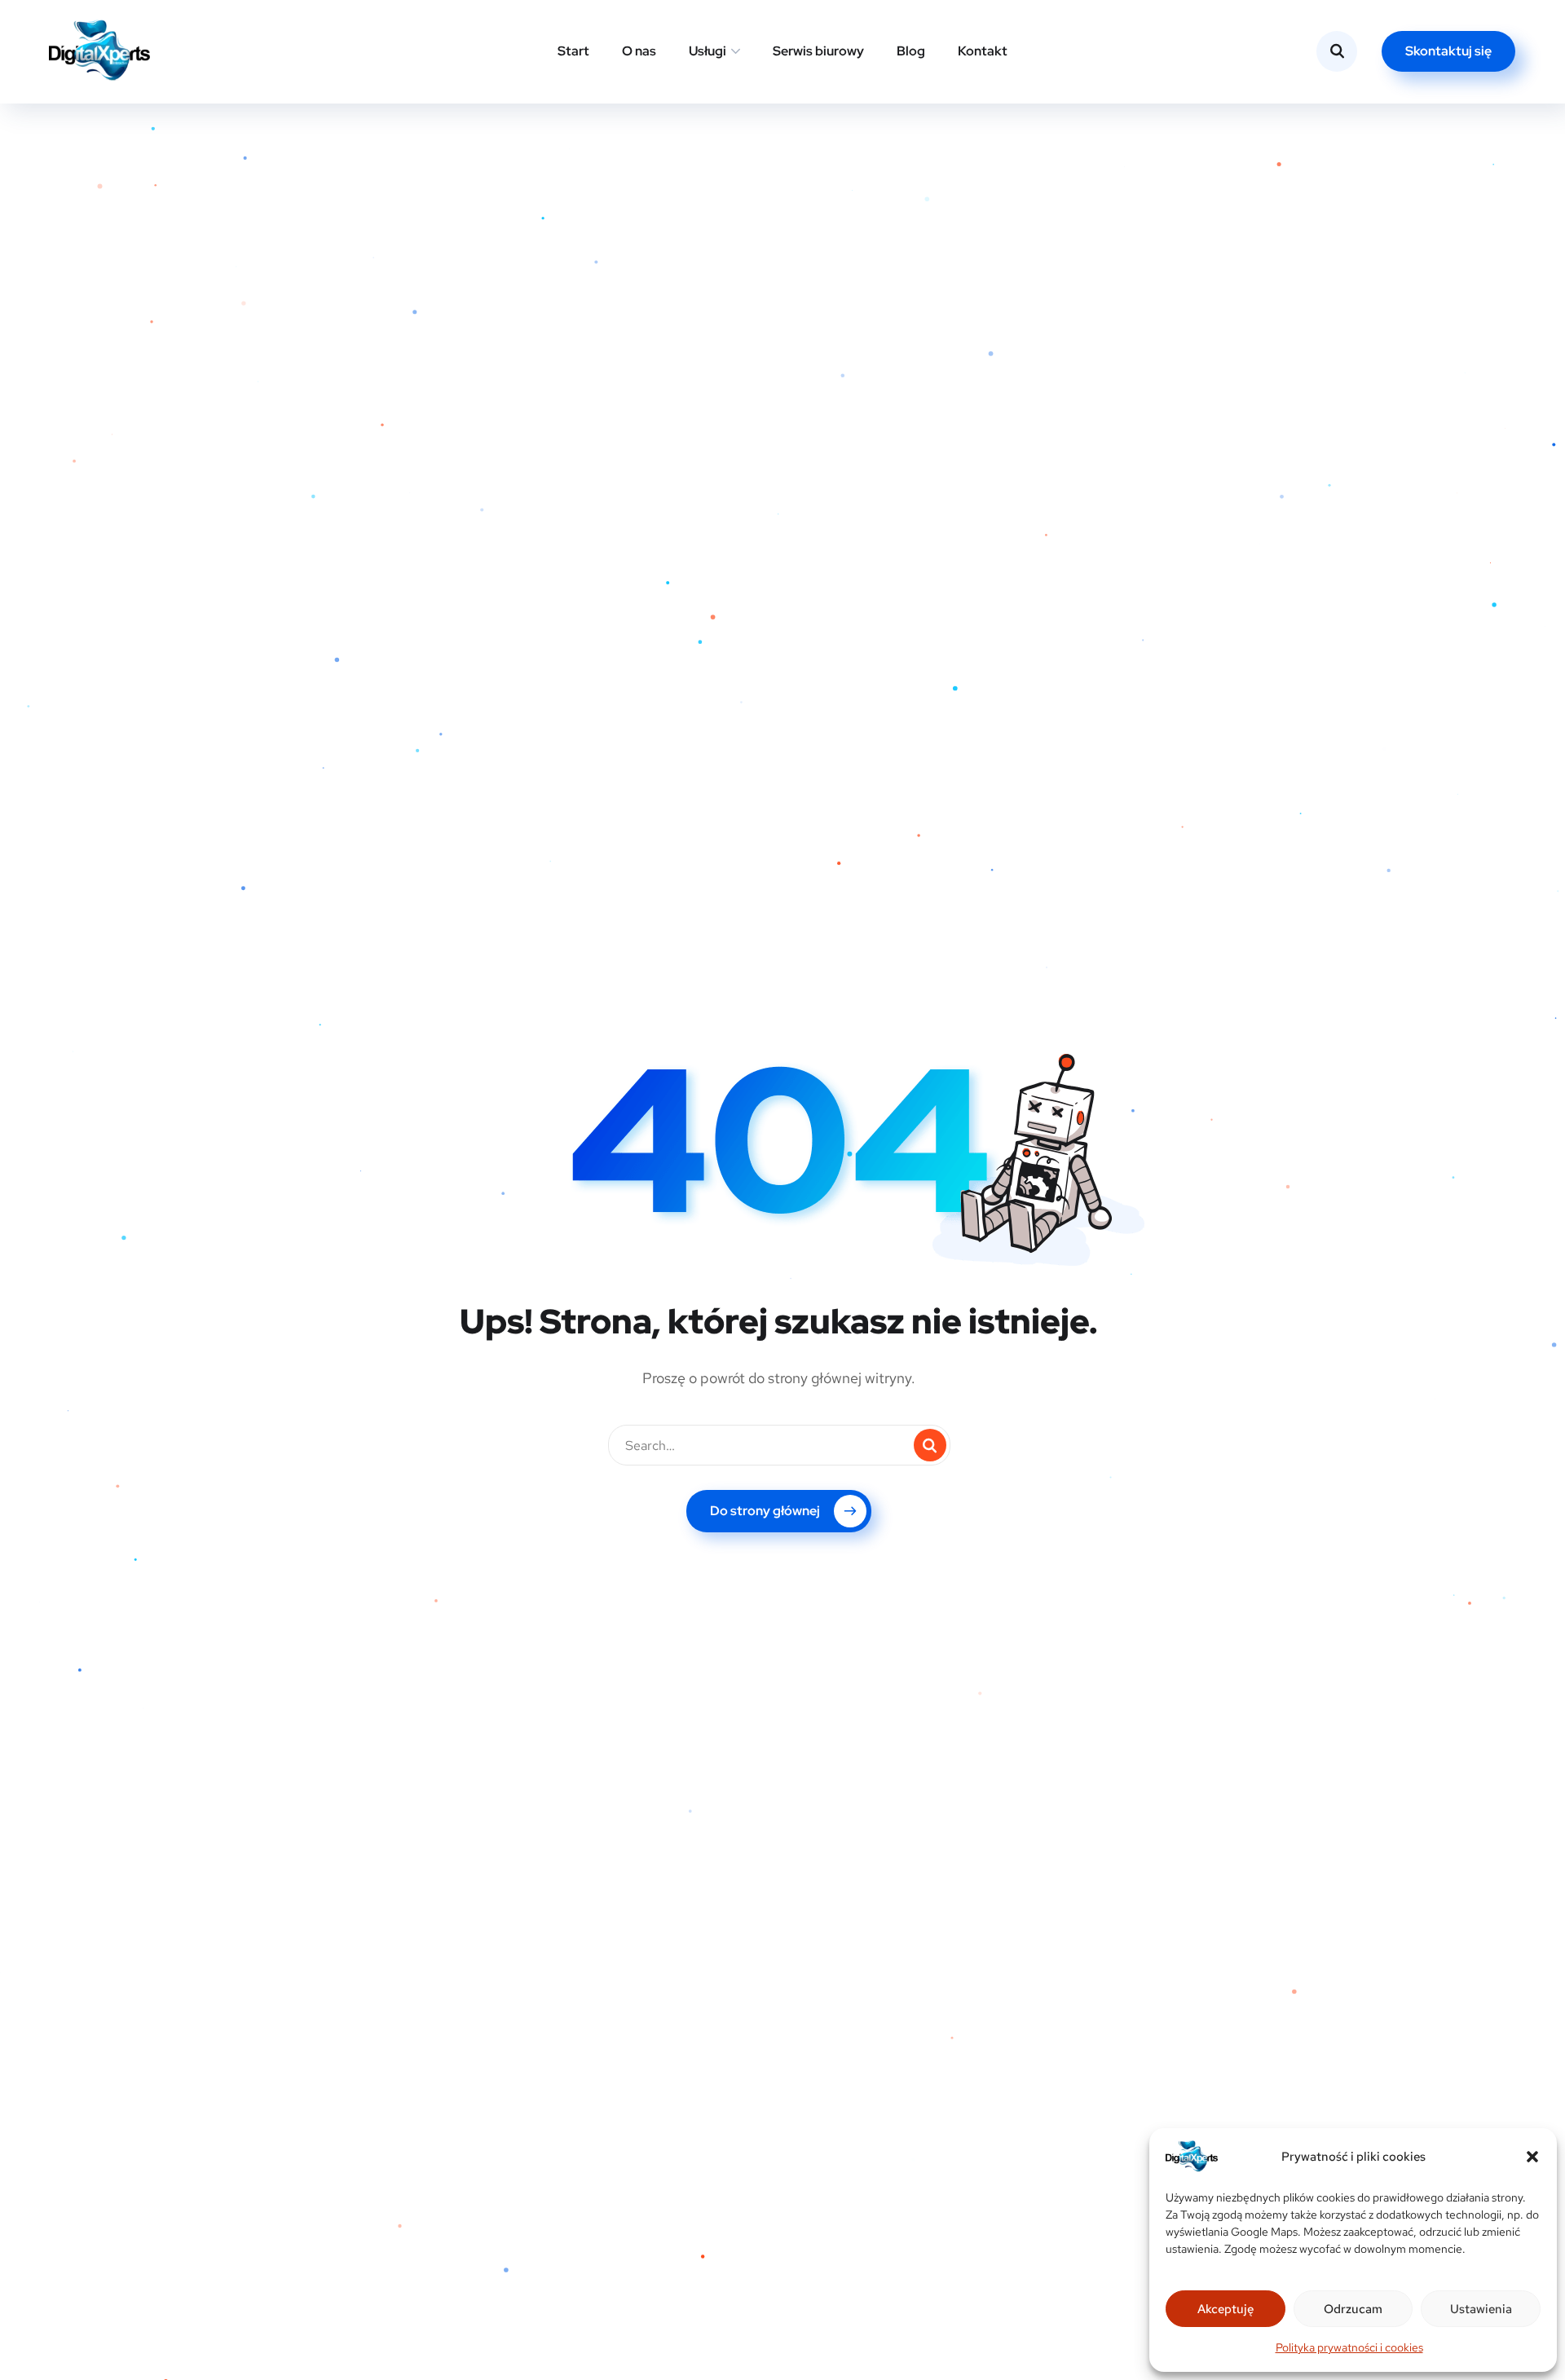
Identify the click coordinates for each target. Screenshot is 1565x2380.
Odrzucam (1353, 2309)
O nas (639, 51)
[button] (1532, 2157)
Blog (911, 51)
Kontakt (983, 51)
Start (573, 51)
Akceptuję (1226, 2309)
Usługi (708, 51)
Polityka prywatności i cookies (1349, 2347)
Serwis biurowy (818, 51)
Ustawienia (1481, 2309)
